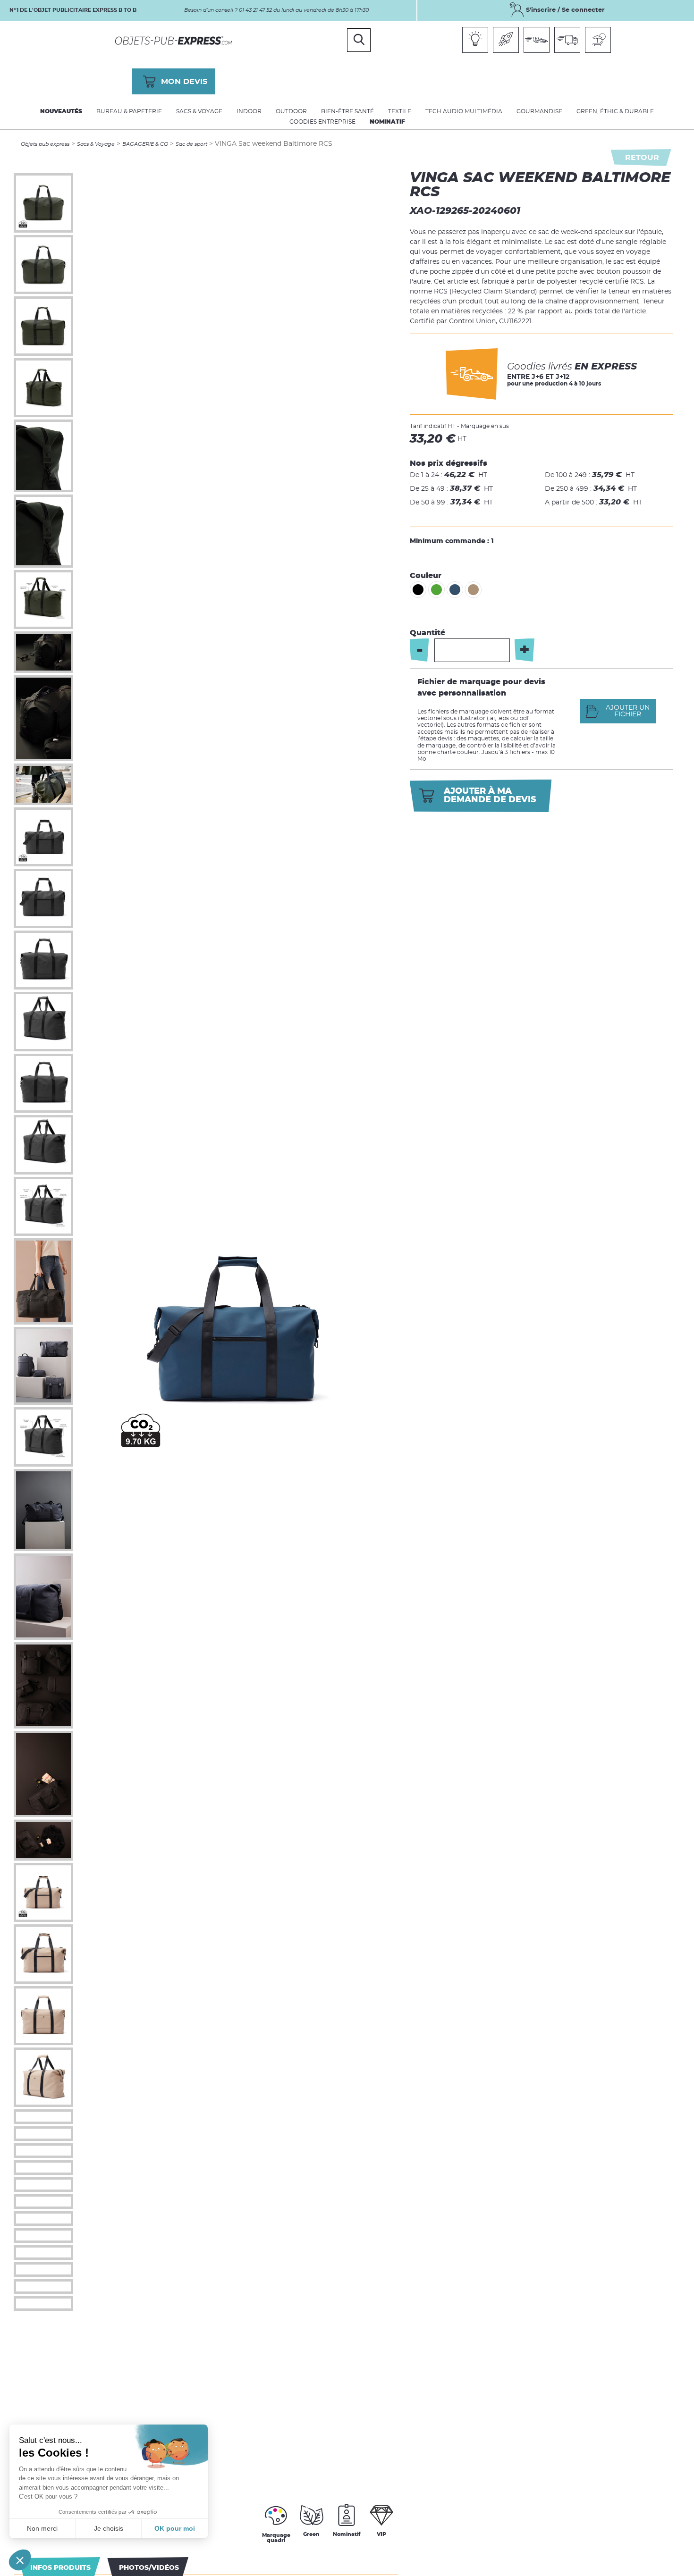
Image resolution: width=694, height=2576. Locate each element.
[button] (20, 2560)
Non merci (42, 2528)
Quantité (427, 633)
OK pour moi (175, 2528)
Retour (642, 158)
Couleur (426, 576)
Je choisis (109, 2528)
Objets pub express (45, 144)
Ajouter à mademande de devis (490, 796)
